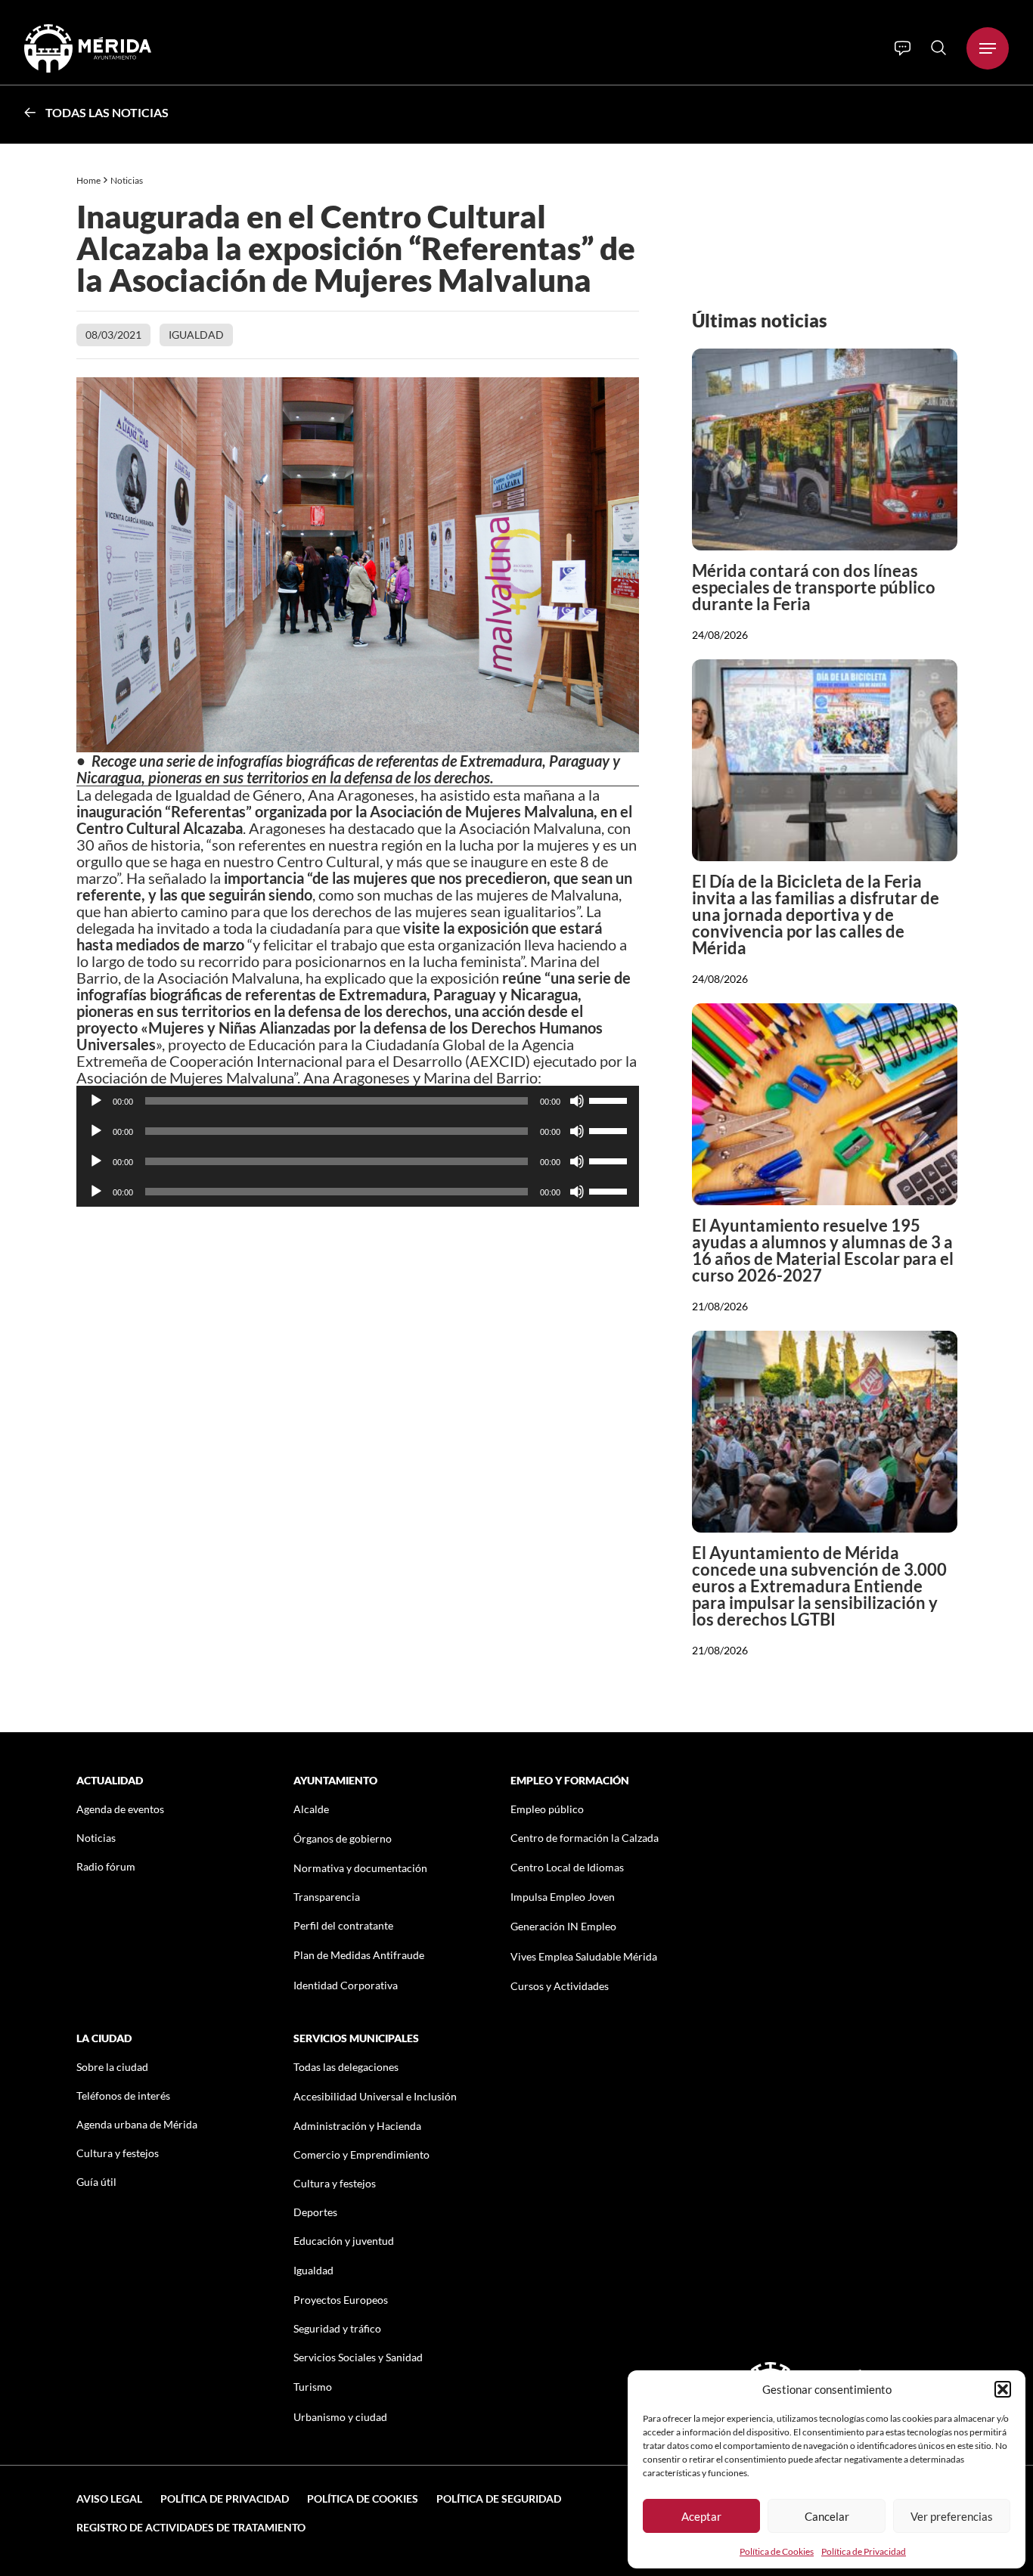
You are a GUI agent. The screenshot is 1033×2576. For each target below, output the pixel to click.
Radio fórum (106, 1866)
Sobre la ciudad (112, 2067)
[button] (1003, 2389)
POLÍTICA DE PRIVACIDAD (225, 2499)
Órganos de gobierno (343, 1838)
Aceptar (701, 2516)
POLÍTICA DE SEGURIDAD (499, 2499)
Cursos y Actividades (560, 1986)
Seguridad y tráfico (337, 2328)
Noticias (127, 180)
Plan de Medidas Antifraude (359, 1955)
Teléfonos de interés (123, 2096)
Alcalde (311, 1809)
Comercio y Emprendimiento (361, 2154)
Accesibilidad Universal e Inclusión (375, 2096)
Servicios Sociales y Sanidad (358, 2357)
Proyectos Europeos (341, 2300)
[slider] (610, 1099)
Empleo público (547, 1809)
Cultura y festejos (118, 2153)
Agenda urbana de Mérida (137, 2124)
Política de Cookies (777, 2551)
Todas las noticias (107, 112)
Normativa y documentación (360, 1868)
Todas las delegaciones (346, 2067)
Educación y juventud (344, 2241)
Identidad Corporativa (346, 1985)
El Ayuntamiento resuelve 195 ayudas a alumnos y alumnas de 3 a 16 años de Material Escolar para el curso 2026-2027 (823, 1250)
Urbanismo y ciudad (340, 2417)
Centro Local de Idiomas (567, 1867)
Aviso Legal (109, 2499)
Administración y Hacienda (357, 2126)
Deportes (315, 2212)
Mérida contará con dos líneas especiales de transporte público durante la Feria (814, 587)
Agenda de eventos (120, 1809)
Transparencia (327, 1897)
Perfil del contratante (343, 1925)
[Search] (938, 48)
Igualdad (196, 335)
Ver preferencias (952, 2516)
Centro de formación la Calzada (585, 1838)
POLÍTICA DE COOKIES (363, 2499)
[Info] (903, 48)
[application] (358, 1101)
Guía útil (96, 2182)
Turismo (313, 2387)
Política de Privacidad (864, 2551)
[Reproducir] (96, 1101)
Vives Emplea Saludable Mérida (584, 1956)
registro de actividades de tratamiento (191, 2527)
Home (88, 180)
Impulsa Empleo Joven (563, 1897)
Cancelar (827, 2516)
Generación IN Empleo (563, 1926)
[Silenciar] (577, 1101)
